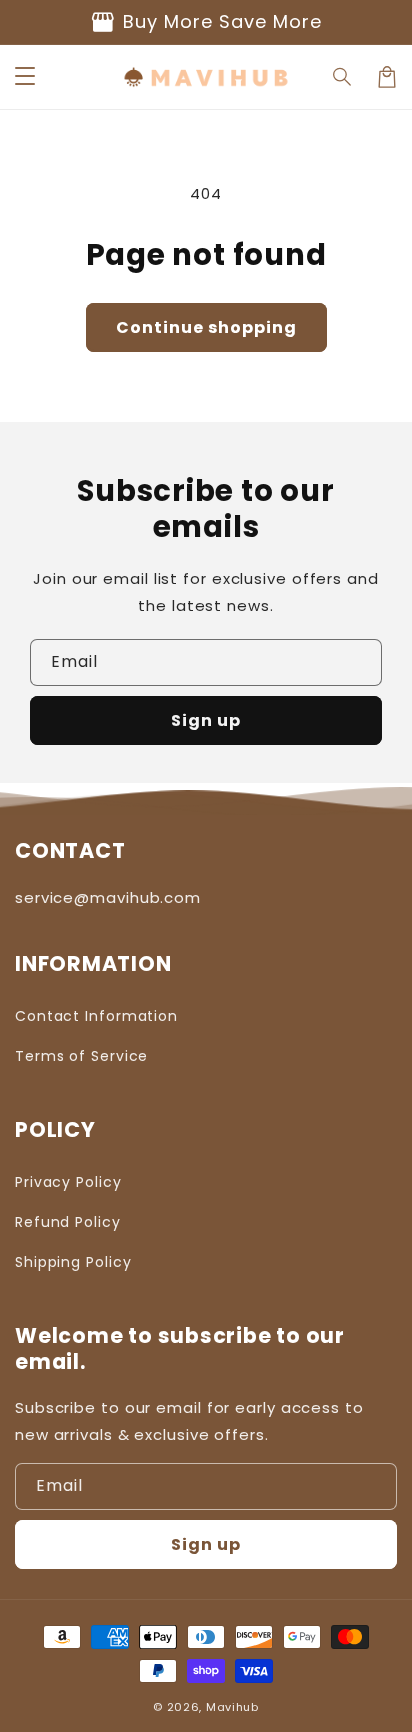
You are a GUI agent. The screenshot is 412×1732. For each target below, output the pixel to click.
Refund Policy (68, 1222)
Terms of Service (81, 1056)
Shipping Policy (73, 1262)
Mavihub (232, 1707)
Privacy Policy (68, 1182)
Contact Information (96, 1016)
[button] (25, 77)
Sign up (206, 720)
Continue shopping (206, 327)
